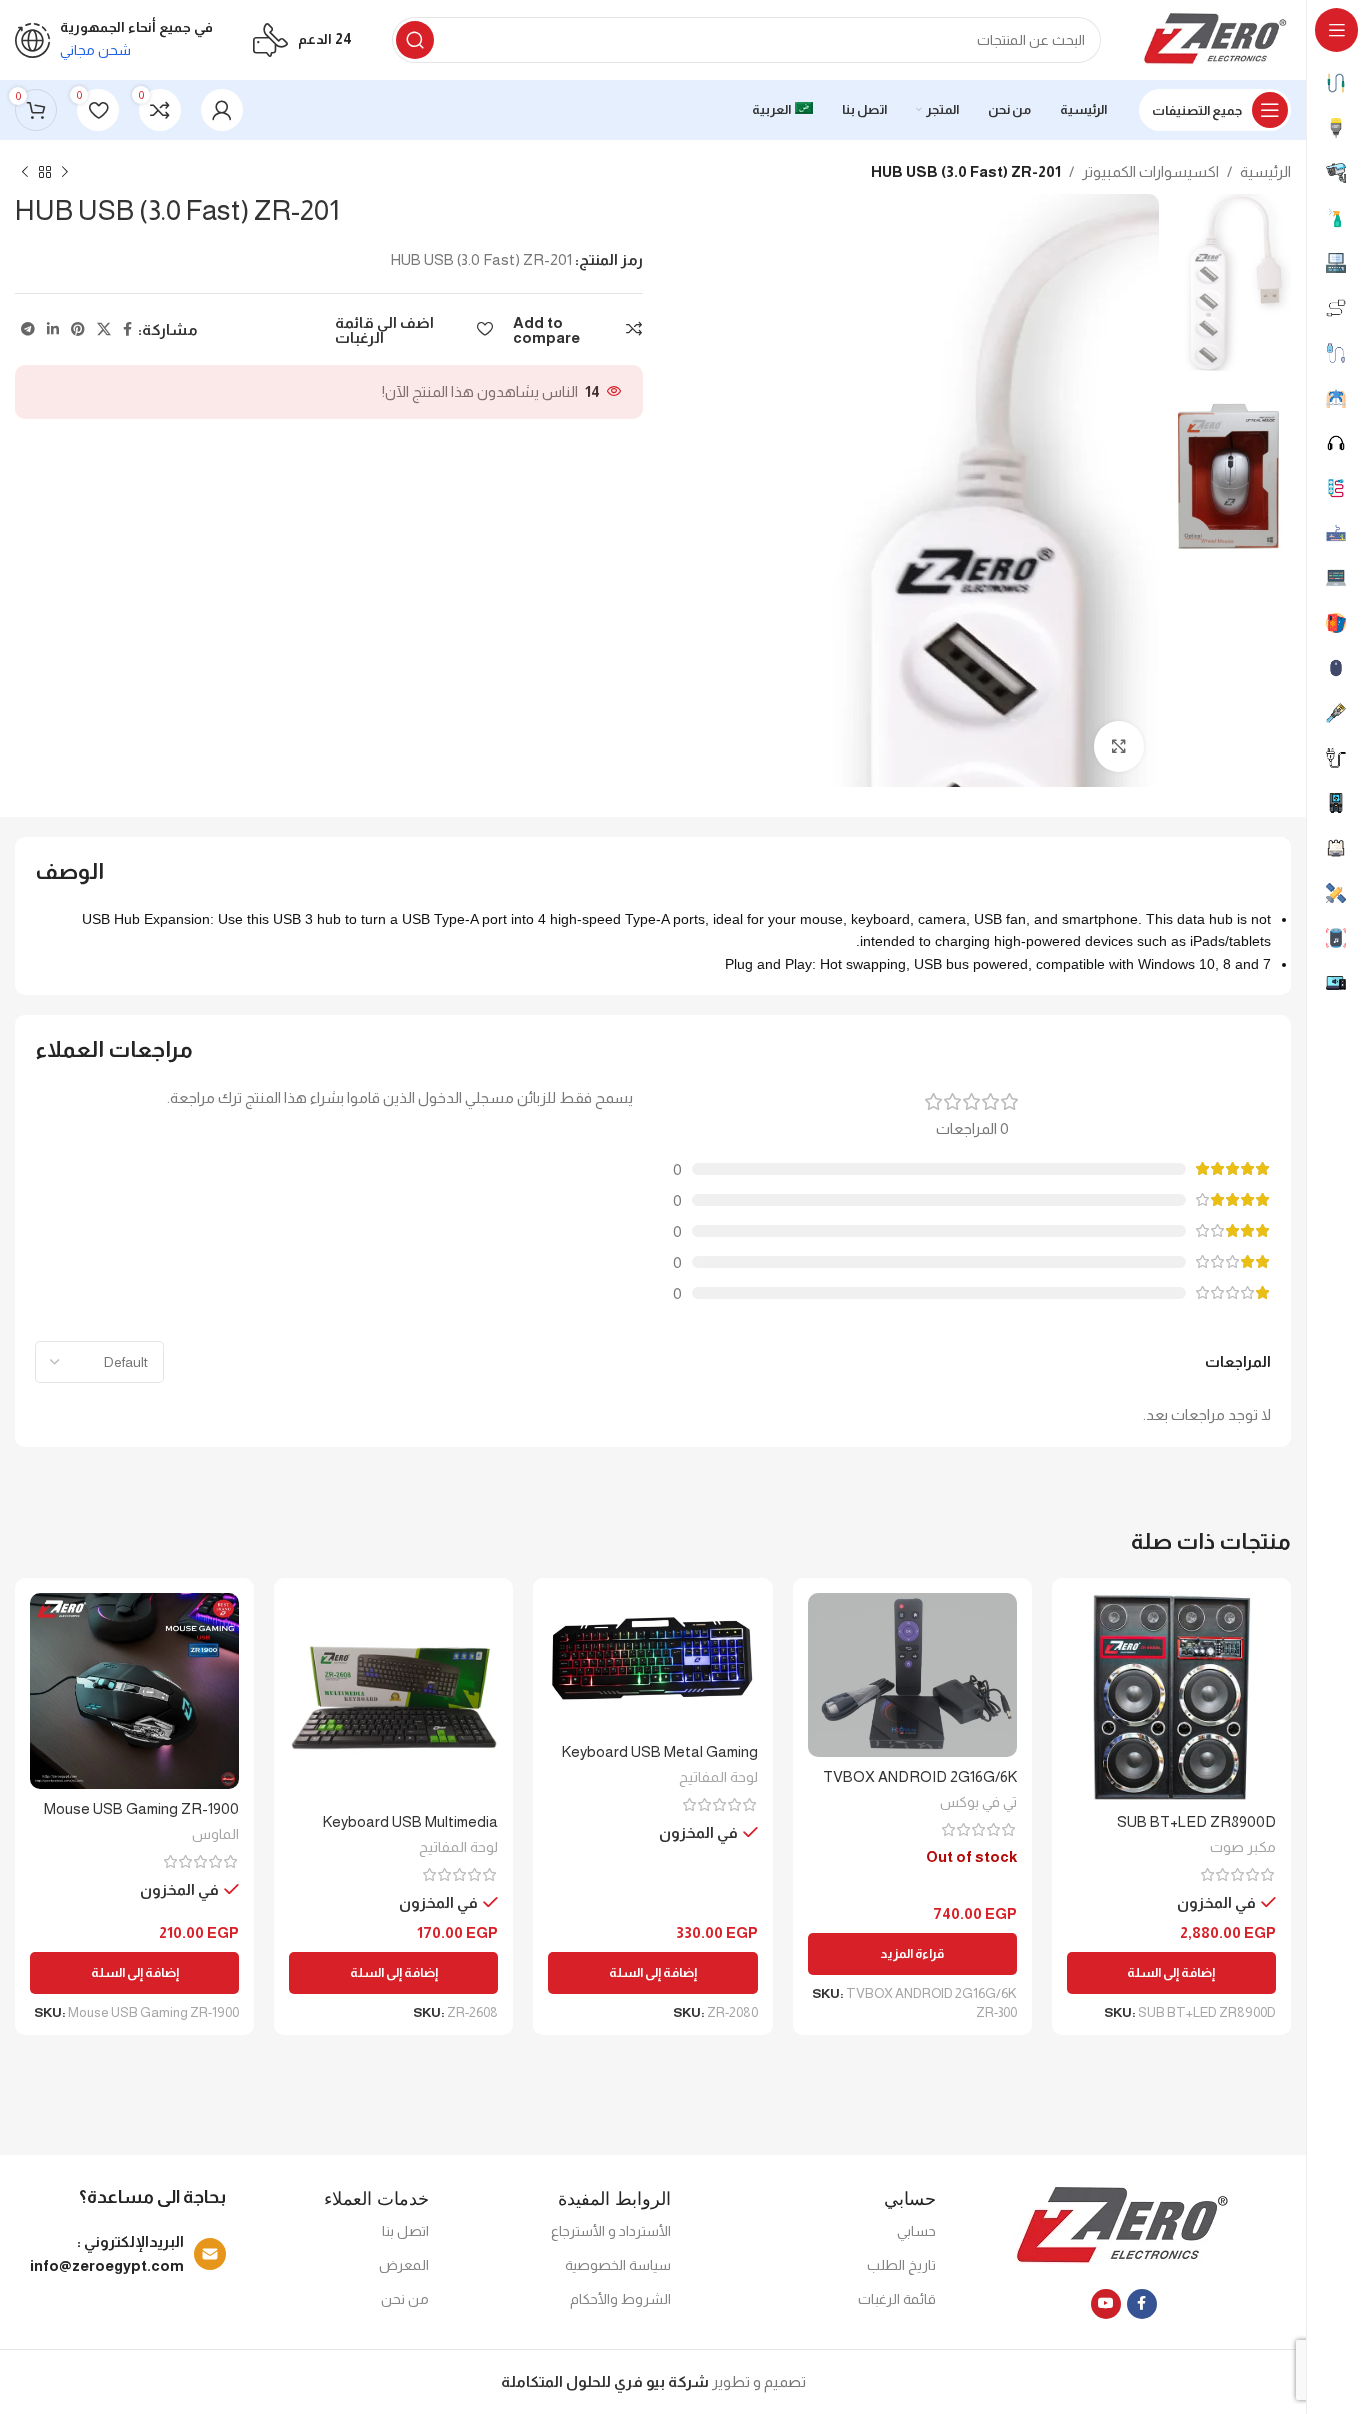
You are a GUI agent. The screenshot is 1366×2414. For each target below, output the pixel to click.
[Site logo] (1216, 38)
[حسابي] (222, 110)
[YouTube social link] (1106, 2304)
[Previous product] (65, 173)
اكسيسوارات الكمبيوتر (1150, 171)
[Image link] (1123, 2225)
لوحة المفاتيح (718, 1777)
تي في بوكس (978, 1802)
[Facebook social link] (127, 329)
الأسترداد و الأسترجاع (611, 2231)
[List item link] (124, 2254)
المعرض (404, 2265)
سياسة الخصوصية (618, 2265)
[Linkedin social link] (53, 329)
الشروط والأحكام (620, 2299)
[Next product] (25, 173)
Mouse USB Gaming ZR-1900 (141, 1808)
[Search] (415, 40)
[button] (1171, 1973)
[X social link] (104, 329)
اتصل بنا (405, 2231)
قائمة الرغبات (897, 2299)
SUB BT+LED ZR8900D (1196, 1821)
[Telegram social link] (28, 329)
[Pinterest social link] (78, 329)
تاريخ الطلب (901, 2265)
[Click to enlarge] (1119, 746)
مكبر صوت (1243, 1847)
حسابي (916, 2231)
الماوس (215, 1834)
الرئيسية (1265, 171)
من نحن (405, 2299)
